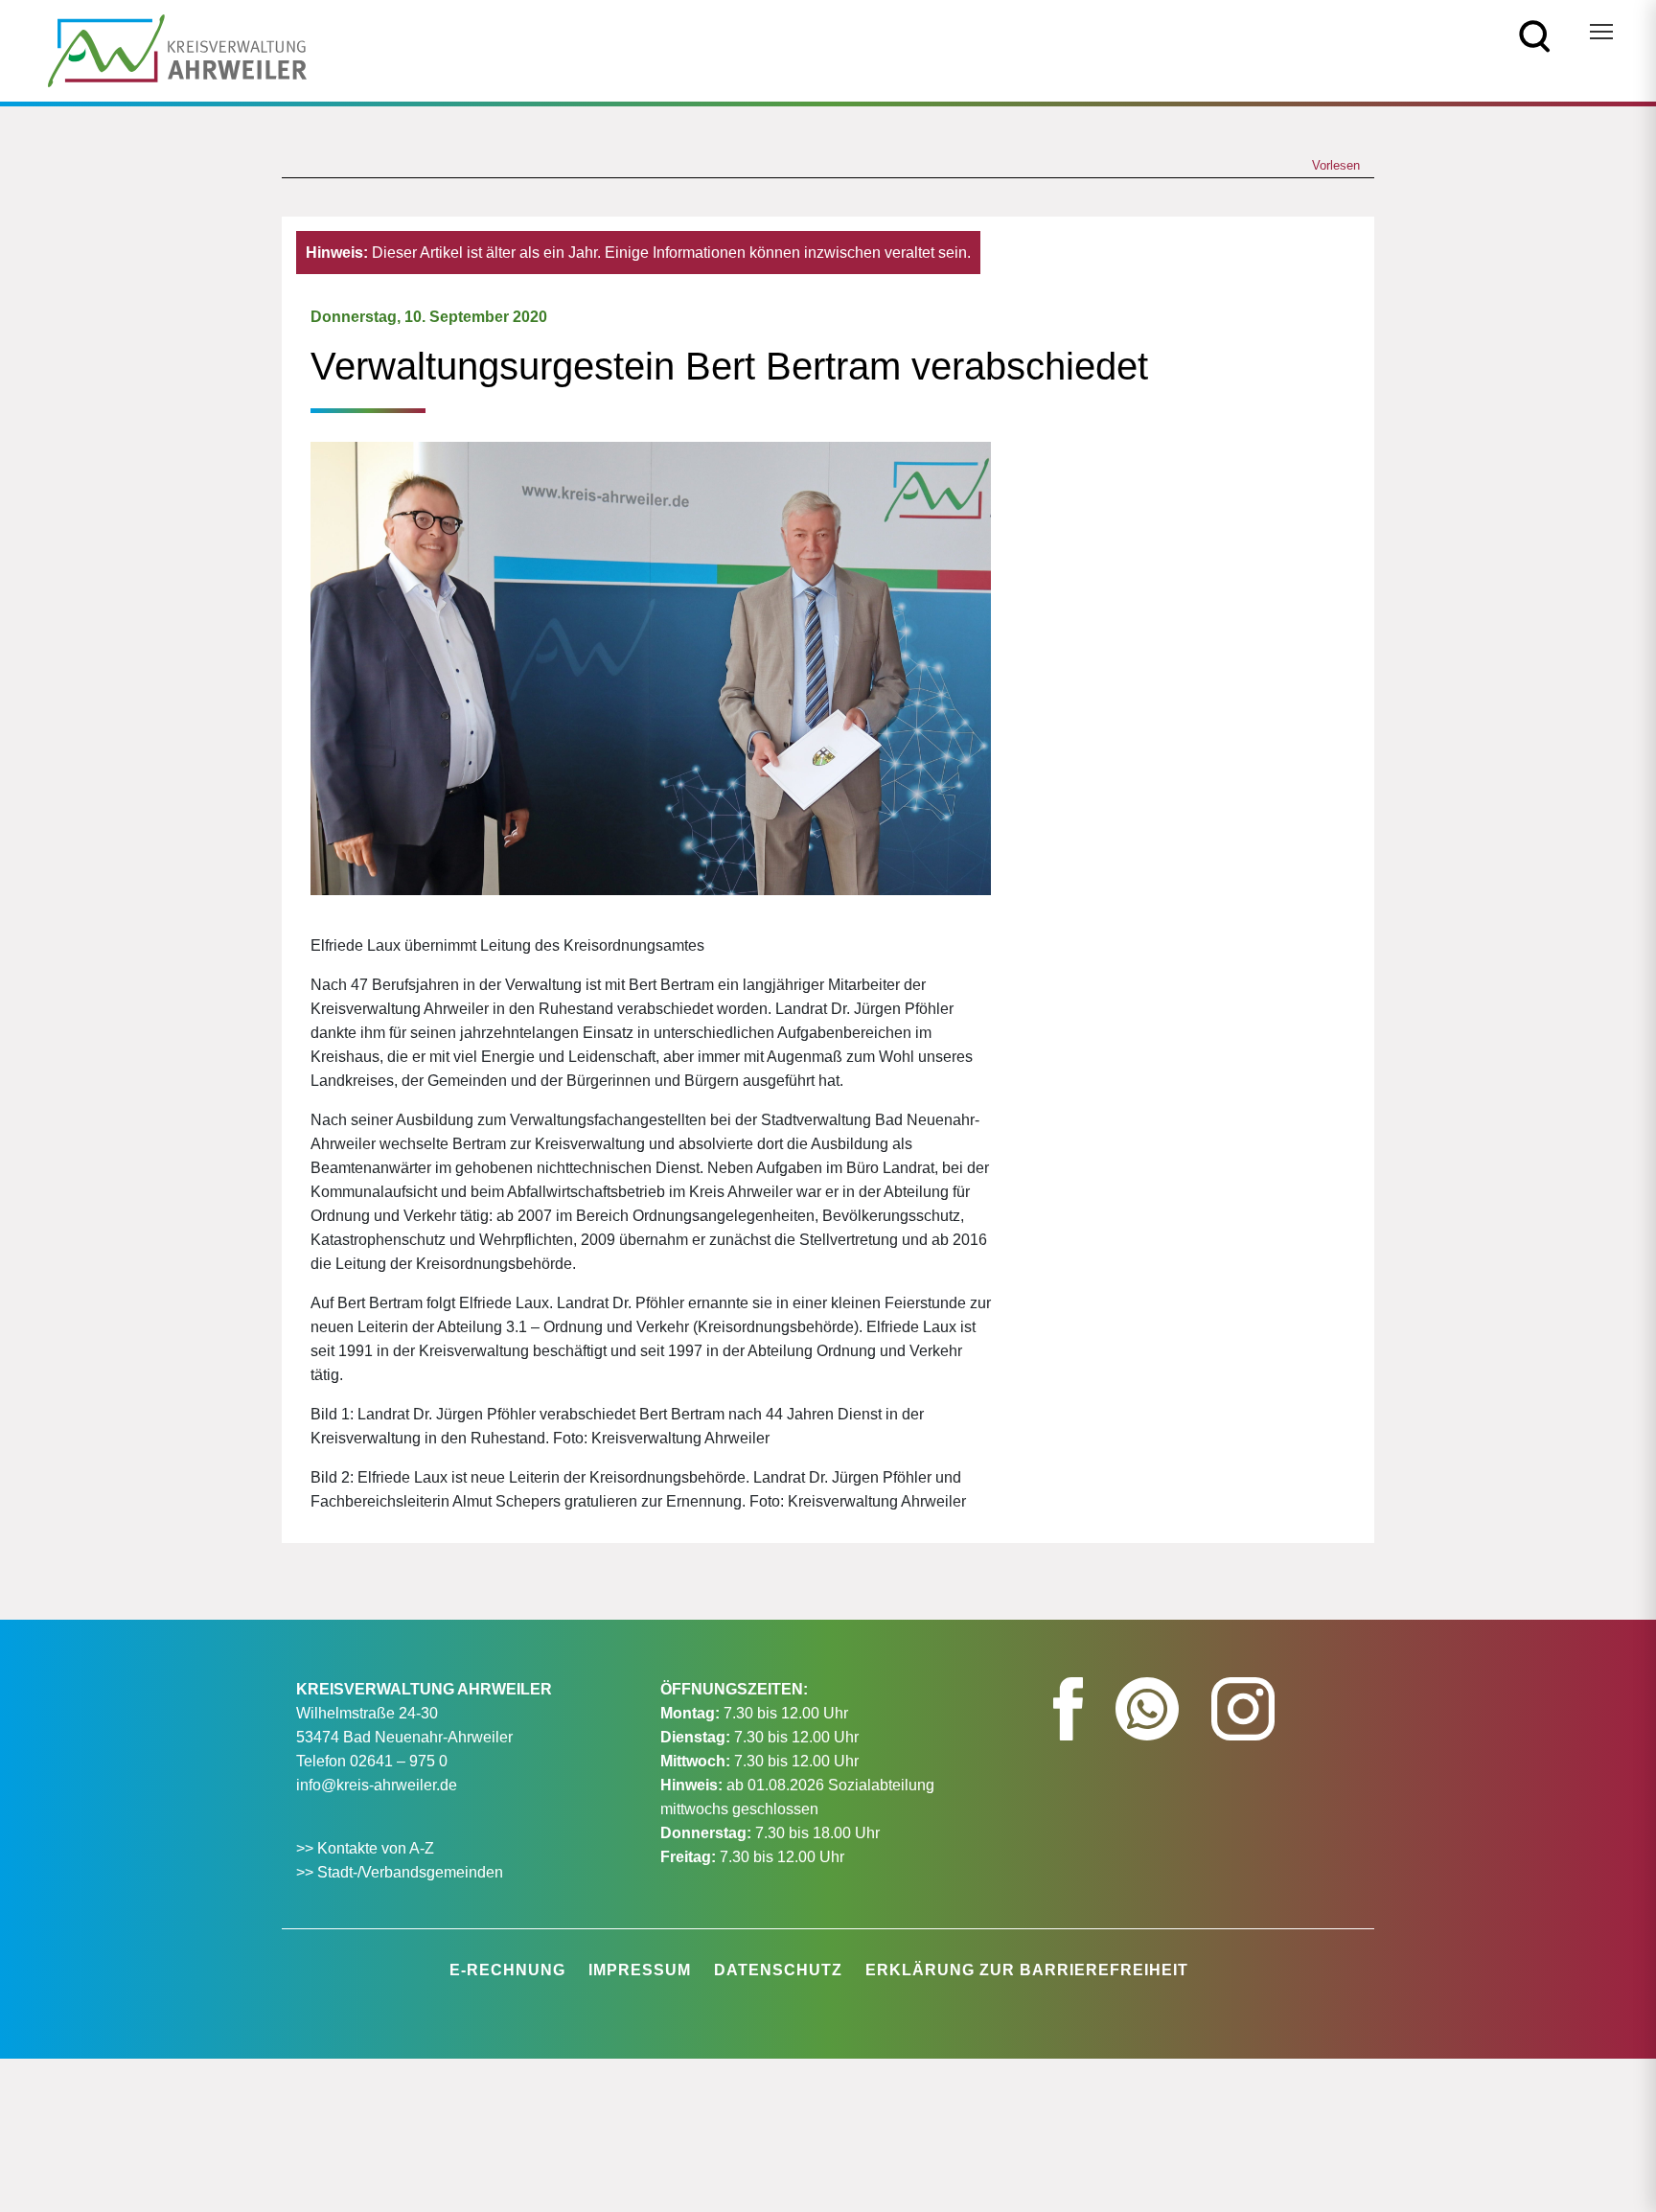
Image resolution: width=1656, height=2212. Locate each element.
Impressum (640, 1970)
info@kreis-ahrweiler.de (377, 1785)
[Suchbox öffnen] (1535, 35)
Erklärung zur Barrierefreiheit (1027, 1970)
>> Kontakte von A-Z (367, 1848)
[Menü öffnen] (1601, 32)
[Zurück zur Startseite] (177, 49)
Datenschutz (778, 1970)
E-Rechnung (507, 1970)
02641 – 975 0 (399, 1761)
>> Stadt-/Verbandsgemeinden (400, 1872)
